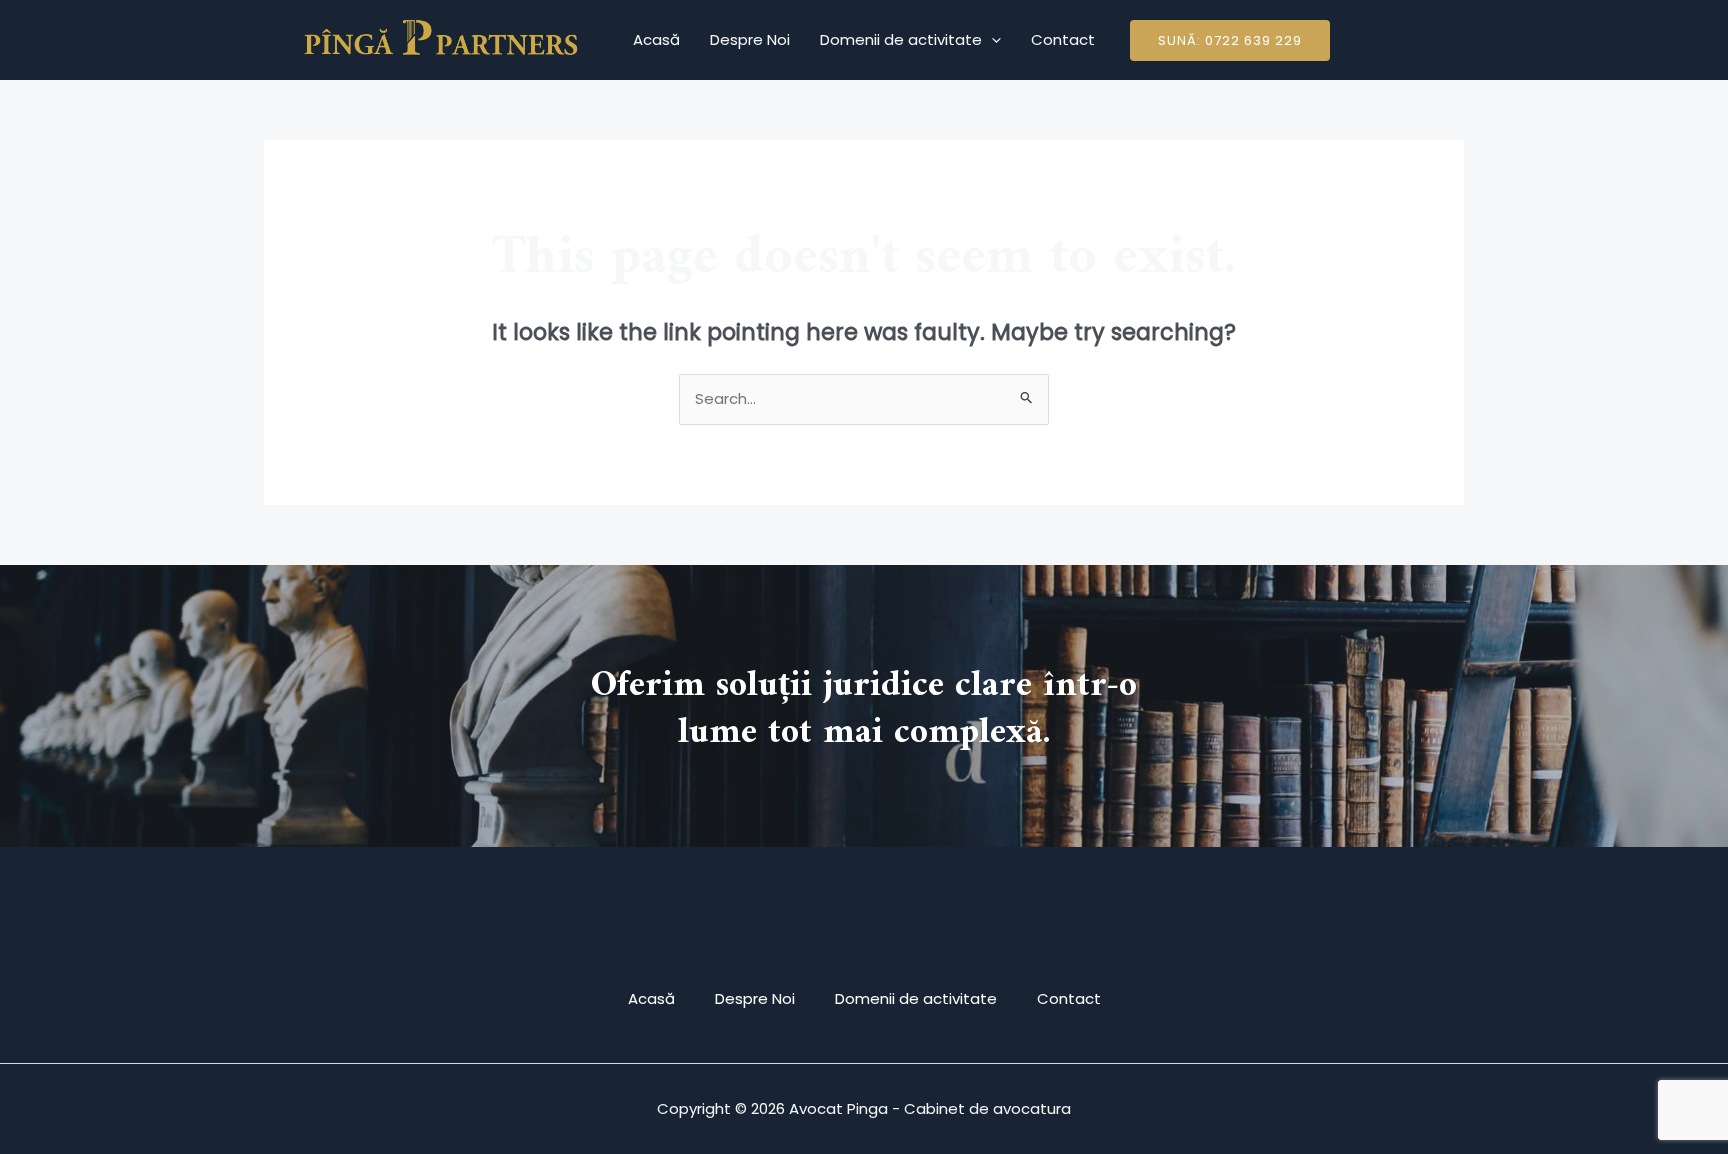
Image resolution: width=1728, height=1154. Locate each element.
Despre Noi (750, 39)
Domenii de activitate (901, 39)
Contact (1063, 39)
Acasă (656, 39)
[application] (991, 40)
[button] (1230, 40)
